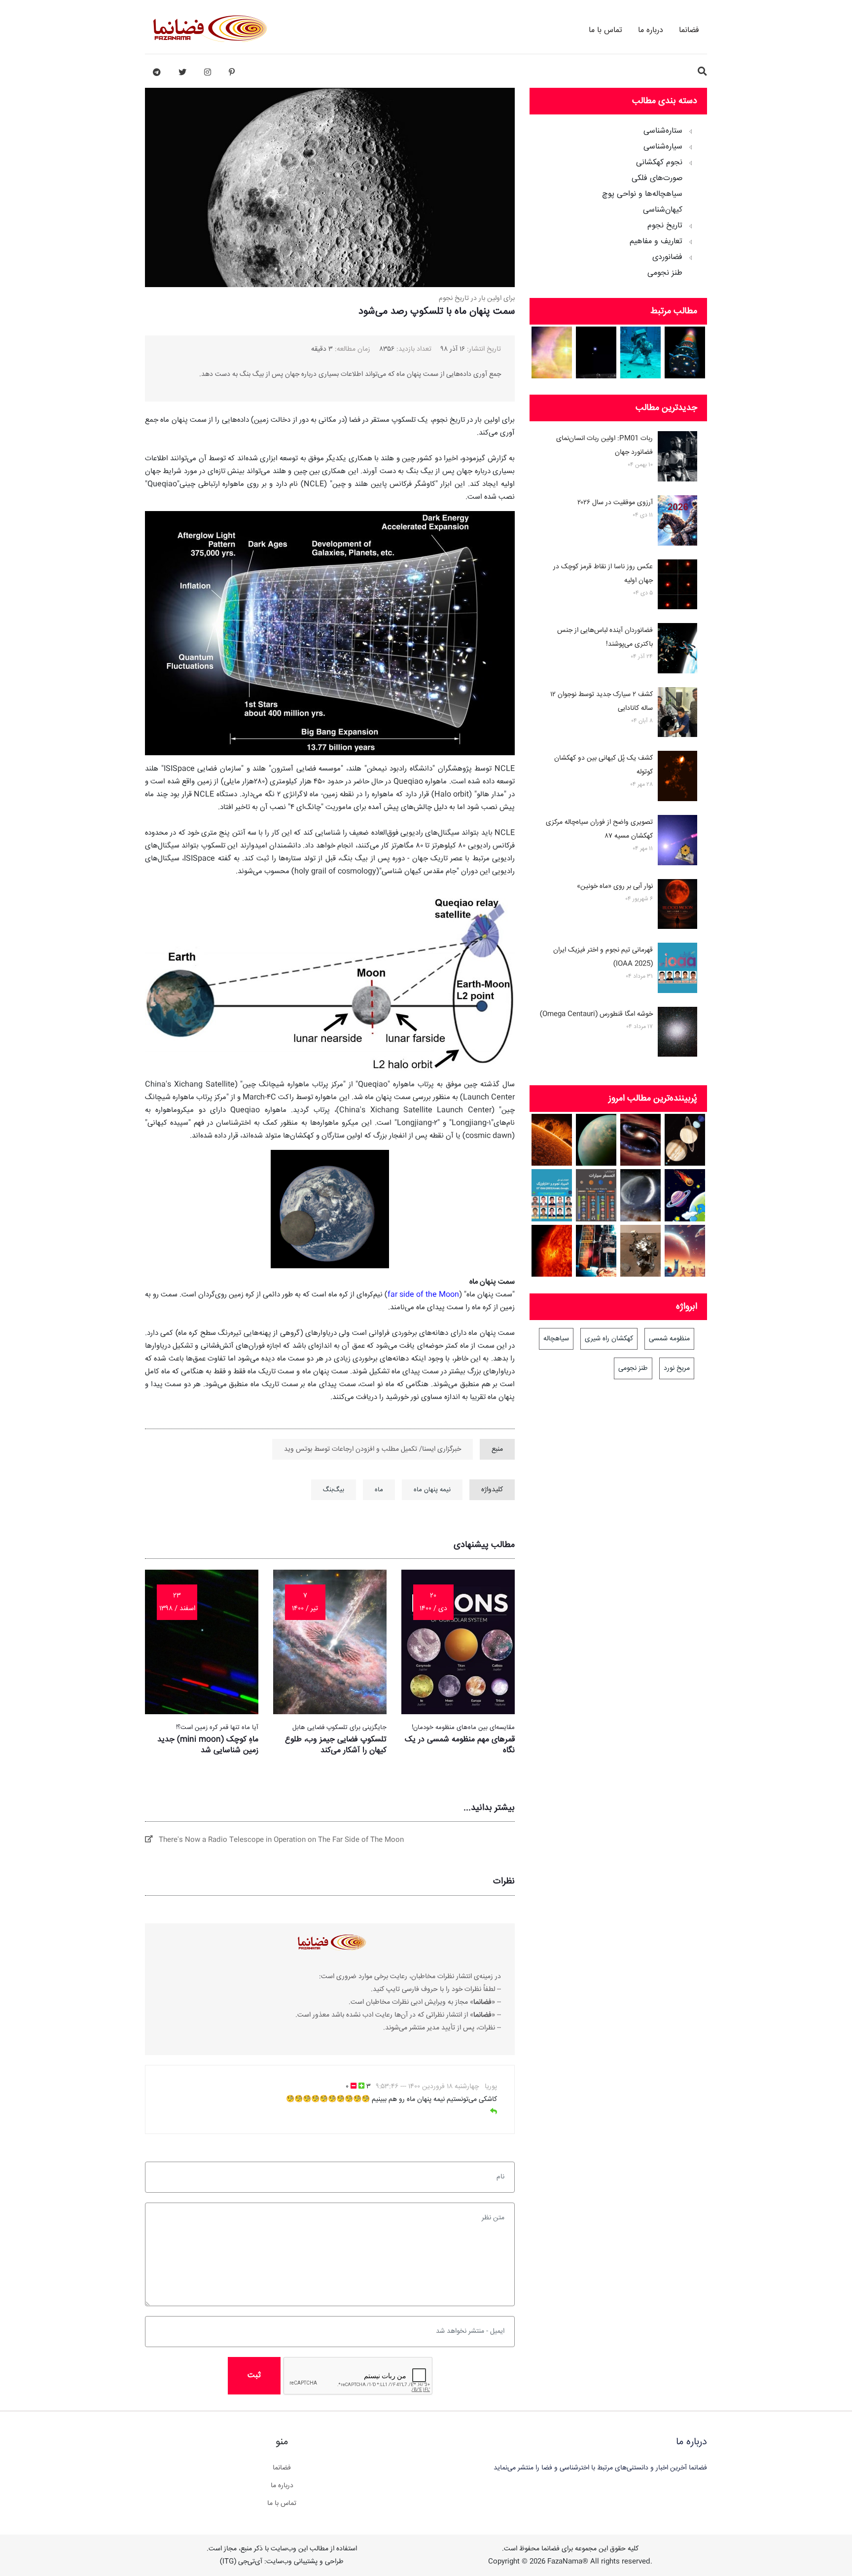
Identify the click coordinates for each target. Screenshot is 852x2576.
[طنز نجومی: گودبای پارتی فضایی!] (685, 1251)
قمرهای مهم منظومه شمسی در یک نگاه (460, 1745)
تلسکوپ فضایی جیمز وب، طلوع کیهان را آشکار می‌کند (336, 1745)
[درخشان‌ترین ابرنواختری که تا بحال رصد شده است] (552, 352)
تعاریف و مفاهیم (656, 242)
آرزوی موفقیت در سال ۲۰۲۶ (615, 503)
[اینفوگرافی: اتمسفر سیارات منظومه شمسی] (596, 1195)
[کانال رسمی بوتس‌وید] (157, 73)
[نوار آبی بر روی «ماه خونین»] (677, 906)
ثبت (254, 2375)
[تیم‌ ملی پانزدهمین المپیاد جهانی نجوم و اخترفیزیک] (552, 1195)
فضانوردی (667, 258)
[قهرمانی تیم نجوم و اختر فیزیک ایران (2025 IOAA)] (677, 970)
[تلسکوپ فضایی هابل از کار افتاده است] (596, 1251)
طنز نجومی (665, 273)
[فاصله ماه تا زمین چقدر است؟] (685, 1140)
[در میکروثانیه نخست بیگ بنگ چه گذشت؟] (685, 352)
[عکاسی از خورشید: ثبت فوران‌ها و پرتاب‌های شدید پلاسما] (552, 1140)
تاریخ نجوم (665, 226)
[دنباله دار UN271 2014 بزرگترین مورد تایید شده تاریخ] (641, 1195)
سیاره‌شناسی (663, 147)
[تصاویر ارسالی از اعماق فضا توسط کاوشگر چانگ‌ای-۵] (596, 352)
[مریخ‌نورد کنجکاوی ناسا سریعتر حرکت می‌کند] (641, 1251)
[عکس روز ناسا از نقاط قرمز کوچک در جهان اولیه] (677, 587)
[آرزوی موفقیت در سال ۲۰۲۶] (677, 522)
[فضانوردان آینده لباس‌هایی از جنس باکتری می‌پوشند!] (677, 650)
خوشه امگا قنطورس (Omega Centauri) (596, 1014)
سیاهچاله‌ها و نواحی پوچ (642, 194)
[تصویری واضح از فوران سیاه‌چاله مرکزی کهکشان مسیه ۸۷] (677, 842)
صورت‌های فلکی (657, 179)
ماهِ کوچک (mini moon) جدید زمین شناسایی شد (208, 1745)
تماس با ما (605, 30)
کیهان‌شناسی (663, 210)
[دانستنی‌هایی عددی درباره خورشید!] (552, 1251)
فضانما (689, 30)
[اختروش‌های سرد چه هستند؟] (641, 1140)
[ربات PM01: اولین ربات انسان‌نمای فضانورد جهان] (677, 458)
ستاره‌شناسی (663, 131)
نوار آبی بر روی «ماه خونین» (615, 886)
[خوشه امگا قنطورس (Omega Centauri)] (677, 1034)
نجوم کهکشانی (659, 163)
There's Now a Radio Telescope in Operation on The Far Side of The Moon (278, 1840)
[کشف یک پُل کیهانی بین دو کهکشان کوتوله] (677, 778)
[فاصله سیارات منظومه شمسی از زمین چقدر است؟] (685, 1195)
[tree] (618, 199)
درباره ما (651, 30)
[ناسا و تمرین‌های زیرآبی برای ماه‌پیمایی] (641, 352)
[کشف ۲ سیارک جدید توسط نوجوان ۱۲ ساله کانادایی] (677, 714)
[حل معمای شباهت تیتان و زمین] (596, 1140)
